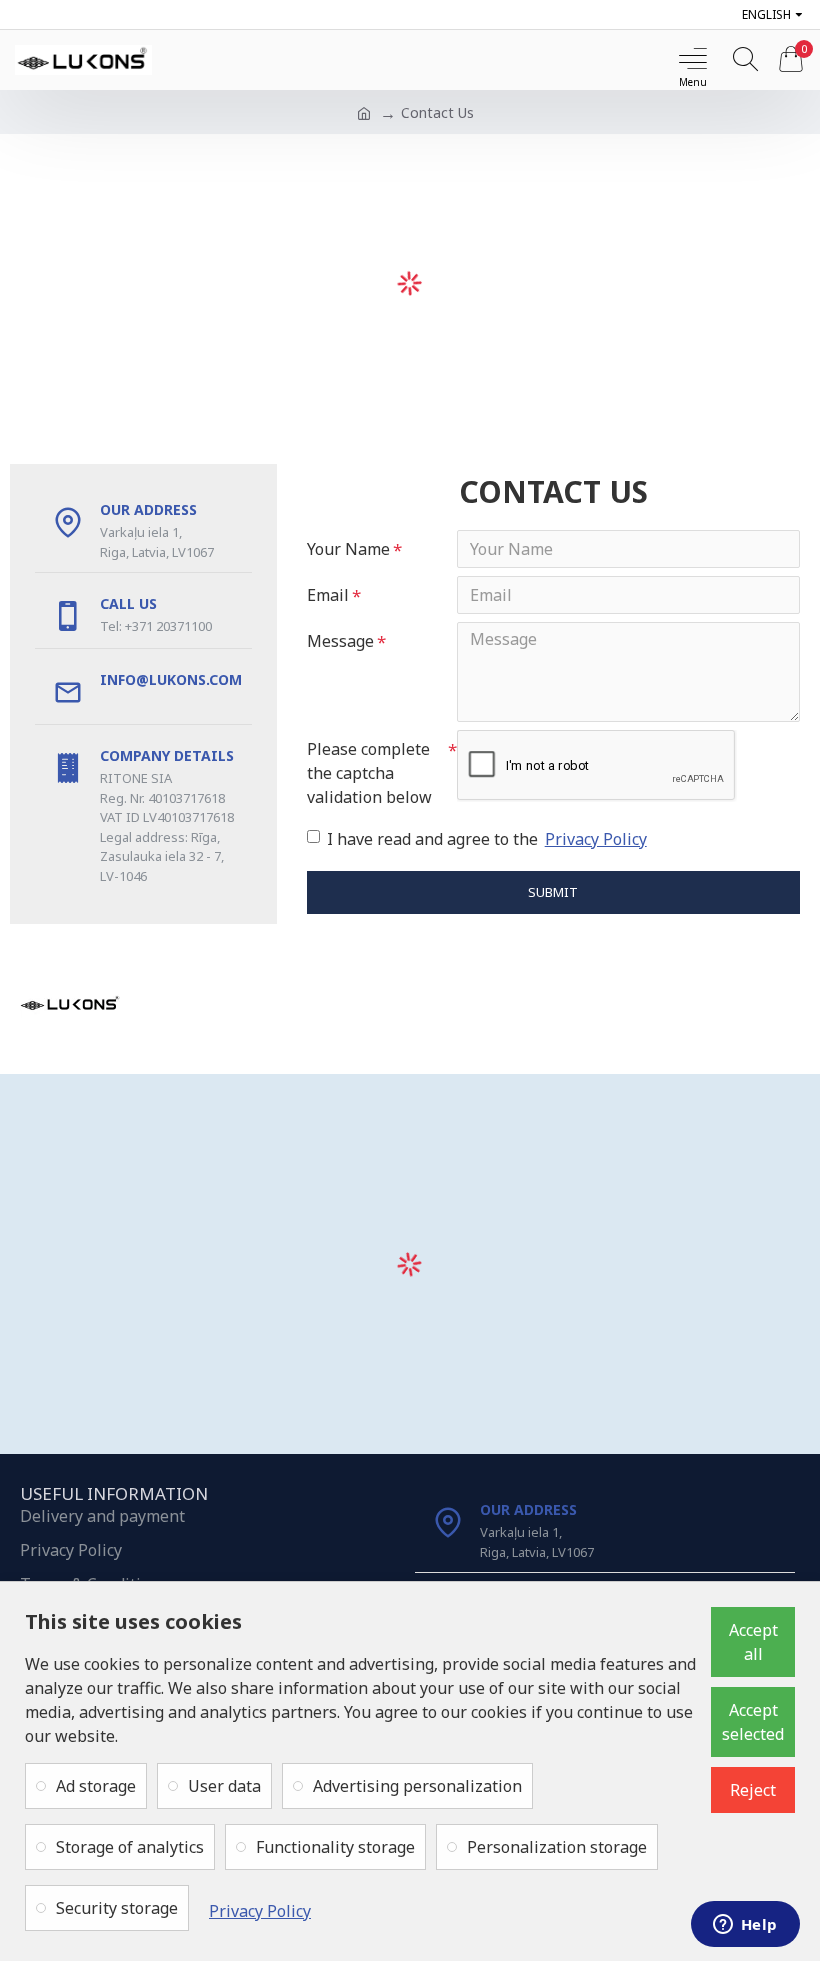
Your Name (348, 549)
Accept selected (753, 1722)
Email (328, 595)
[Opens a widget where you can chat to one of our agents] (745, 1926)
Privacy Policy (260, 1911)
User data (224, 1786)
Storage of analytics (130, 1847)
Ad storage (96, 1786)
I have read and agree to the (487, 839)
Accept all (753, 1642)
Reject (753, 1790)
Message (340, 641)
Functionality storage (335, 1847)
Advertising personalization (417, 1786)
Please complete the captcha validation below (369, 773)
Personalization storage (557, 1847)
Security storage (117, 1908)
